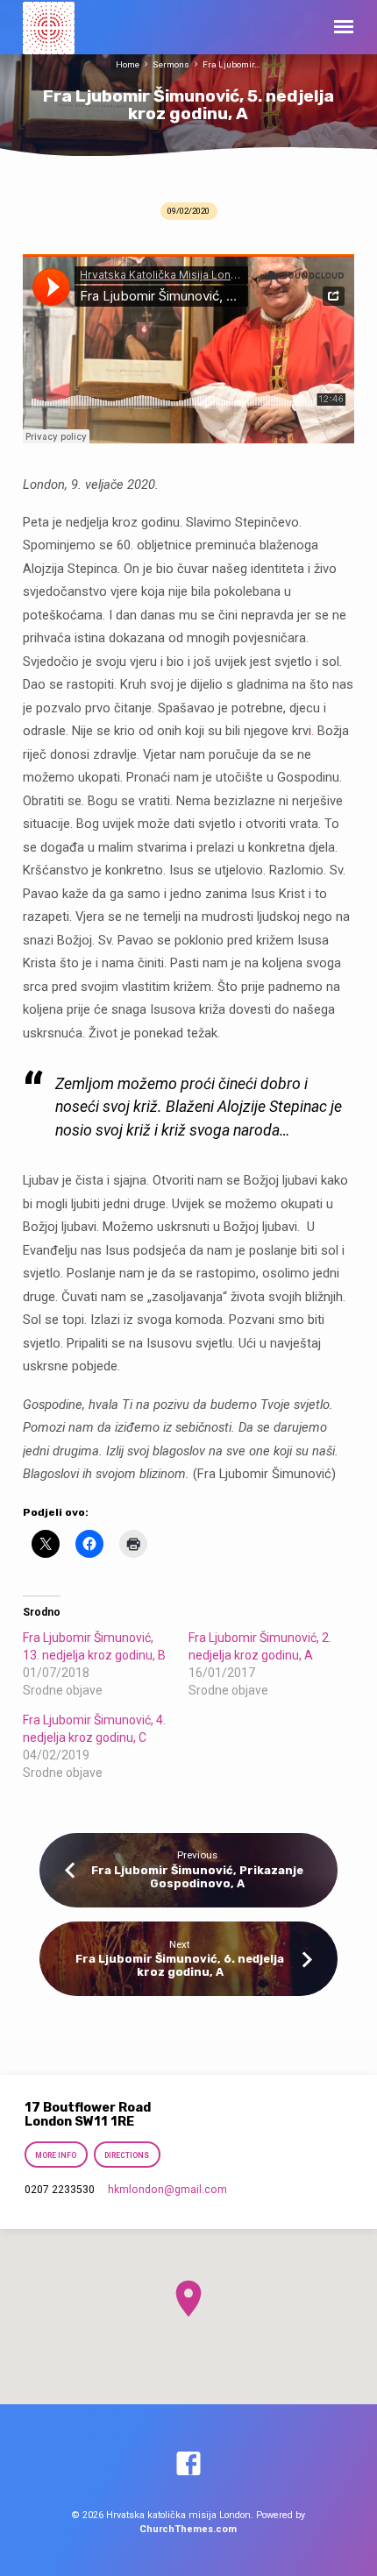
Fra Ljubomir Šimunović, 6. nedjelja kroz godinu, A (180, 1965)
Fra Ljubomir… (231, 64)
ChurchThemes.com (188, 2529)
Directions (128, 2155)
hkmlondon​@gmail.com (167, 2190)
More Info (56, 2155)
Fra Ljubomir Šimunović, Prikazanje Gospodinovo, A (197, 1877)
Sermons (171, 64)
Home (128, 64)
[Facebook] (188, 2465)
